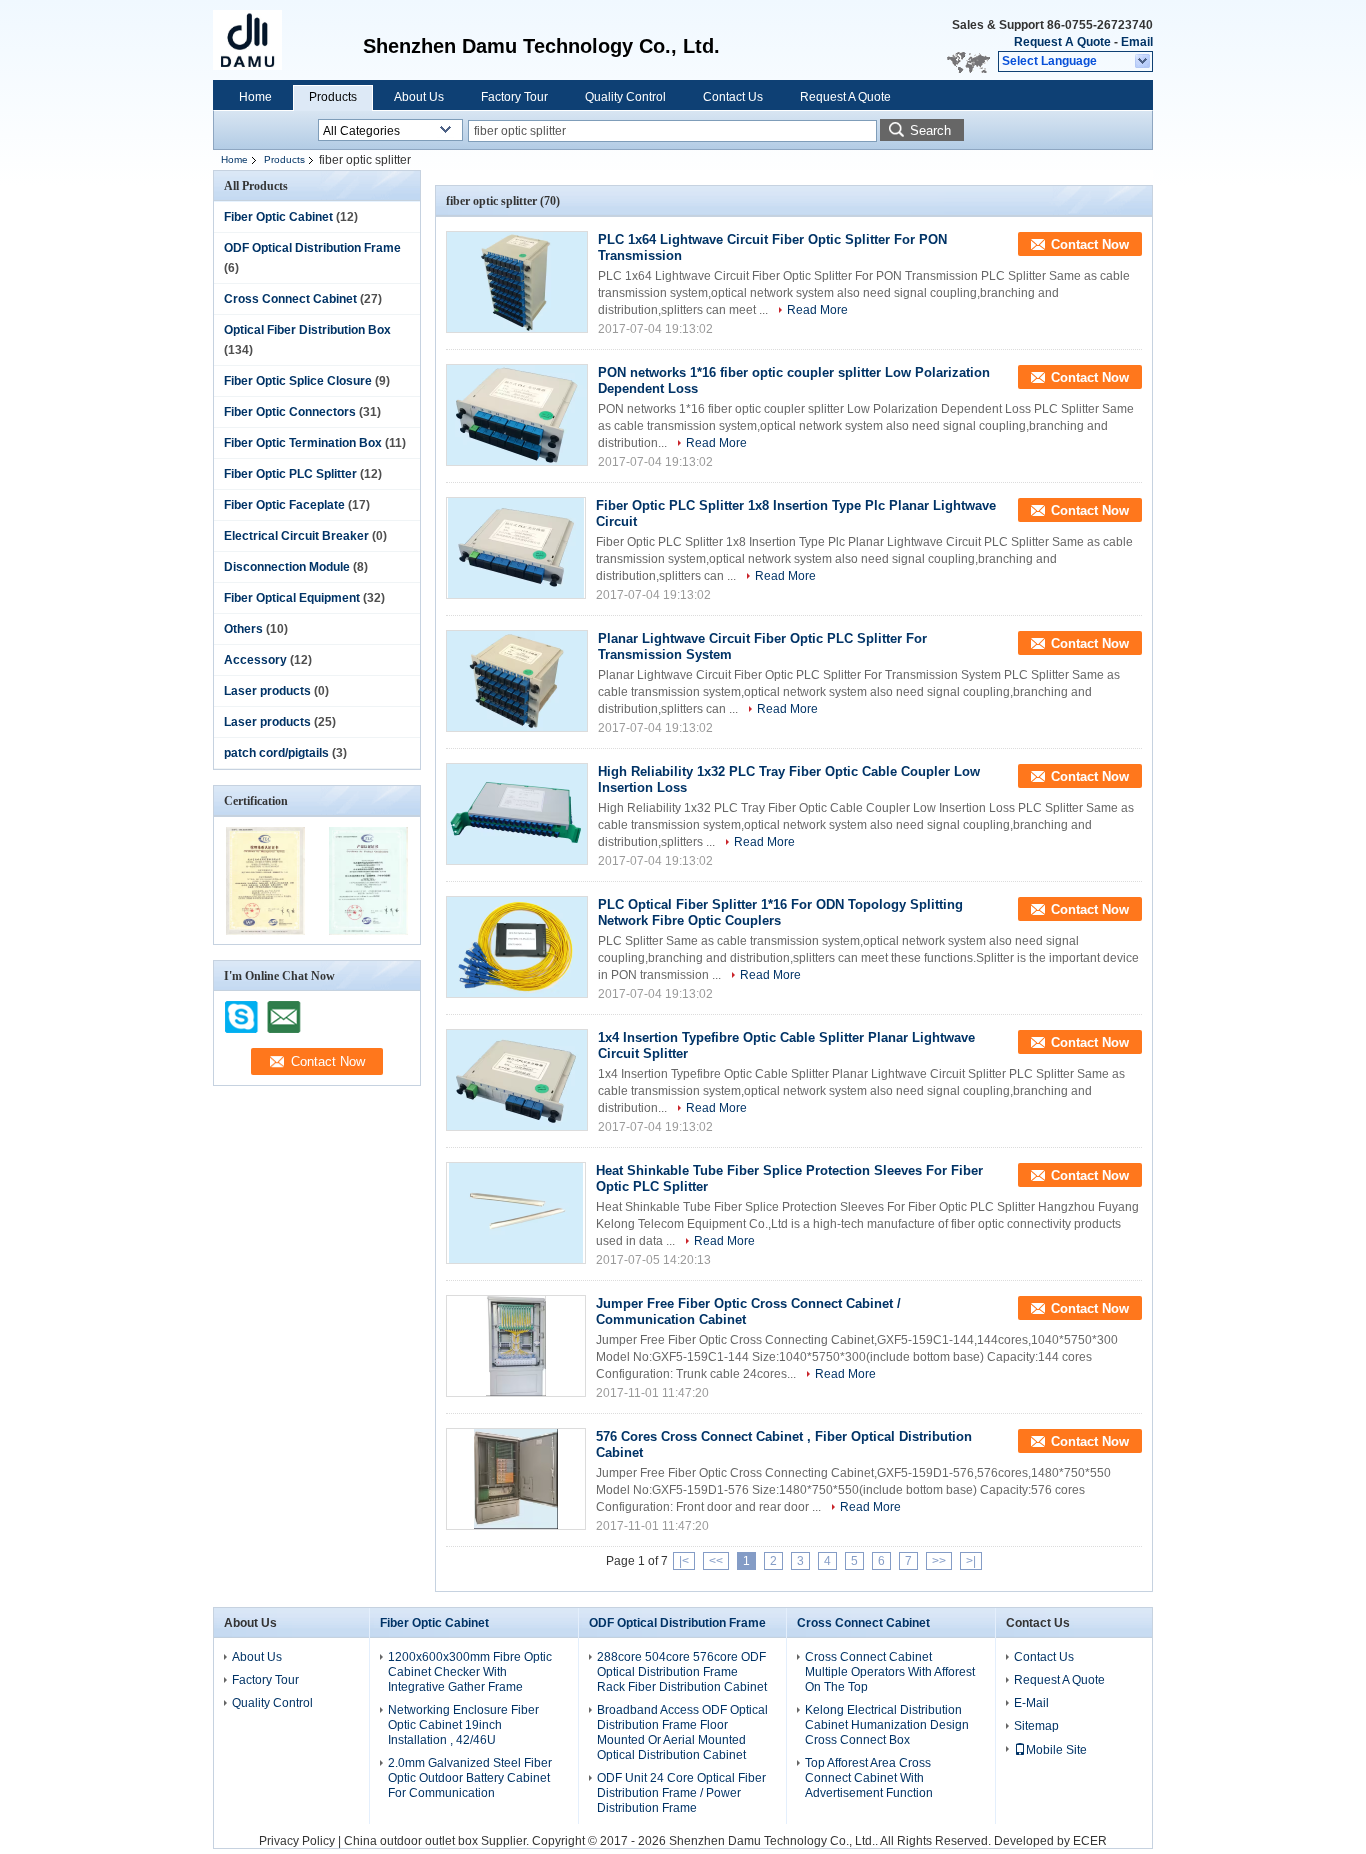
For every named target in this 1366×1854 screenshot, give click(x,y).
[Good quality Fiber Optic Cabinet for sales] (265, 931)
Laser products (267, 691)
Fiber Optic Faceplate (284, 505)
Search (930, 130)
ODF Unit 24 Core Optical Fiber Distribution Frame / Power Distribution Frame (681, 1793)
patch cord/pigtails (276, 753)
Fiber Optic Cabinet (278, 217)
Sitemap (1036, 1726)
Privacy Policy (297, 1841)
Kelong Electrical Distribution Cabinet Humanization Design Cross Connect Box (887, 1725)
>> (939, 1561)
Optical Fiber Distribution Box (307, 330)
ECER (1090, 1841)
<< (716, 1561)
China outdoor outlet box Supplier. (438, 1841)
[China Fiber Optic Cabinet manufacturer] (258, 40)
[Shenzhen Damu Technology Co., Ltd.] (1143, 62)
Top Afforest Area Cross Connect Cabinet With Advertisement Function (869, 1778)
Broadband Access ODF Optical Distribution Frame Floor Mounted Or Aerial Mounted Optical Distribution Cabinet (682, 1732)
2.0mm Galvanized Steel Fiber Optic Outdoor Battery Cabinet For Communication (470, 1778)
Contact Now (1090, 244)
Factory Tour (514, 97)
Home (255, 97)
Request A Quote (1062, 42)
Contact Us (733, 97)
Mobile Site (1056, 1750)
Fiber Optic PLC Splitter (290, 474)
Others (243, 629)
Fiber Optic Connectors (290, 412)
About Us (419, 97)
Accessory (255, 660)
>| (971, 1561)
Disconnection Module (287, 567)
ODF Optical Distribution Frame (312, 248)
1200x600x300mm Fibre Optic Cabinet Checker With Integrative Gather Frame (470, 1672)
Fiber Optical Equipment (292, 598)
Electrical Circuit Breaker (296, 536)
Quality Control (625, 97)
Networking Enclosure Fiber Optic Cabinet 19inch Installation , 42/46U (463, 1725)
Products (333, 97)
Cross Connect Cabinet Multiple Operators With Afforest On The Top (890, 1672)
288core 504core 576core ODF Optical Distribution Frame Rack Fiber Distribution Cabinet (682, 1672)
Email (1137, 42)
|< (684, 1561)
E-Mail (1031, 1703)
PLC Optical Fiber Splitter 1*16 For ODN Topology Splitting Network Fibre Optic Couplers (780, 912)
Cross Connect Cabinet (290, 299)
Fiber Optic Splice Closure (298, 381)
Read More (817, 310)
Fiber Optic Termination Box (303, 443)
